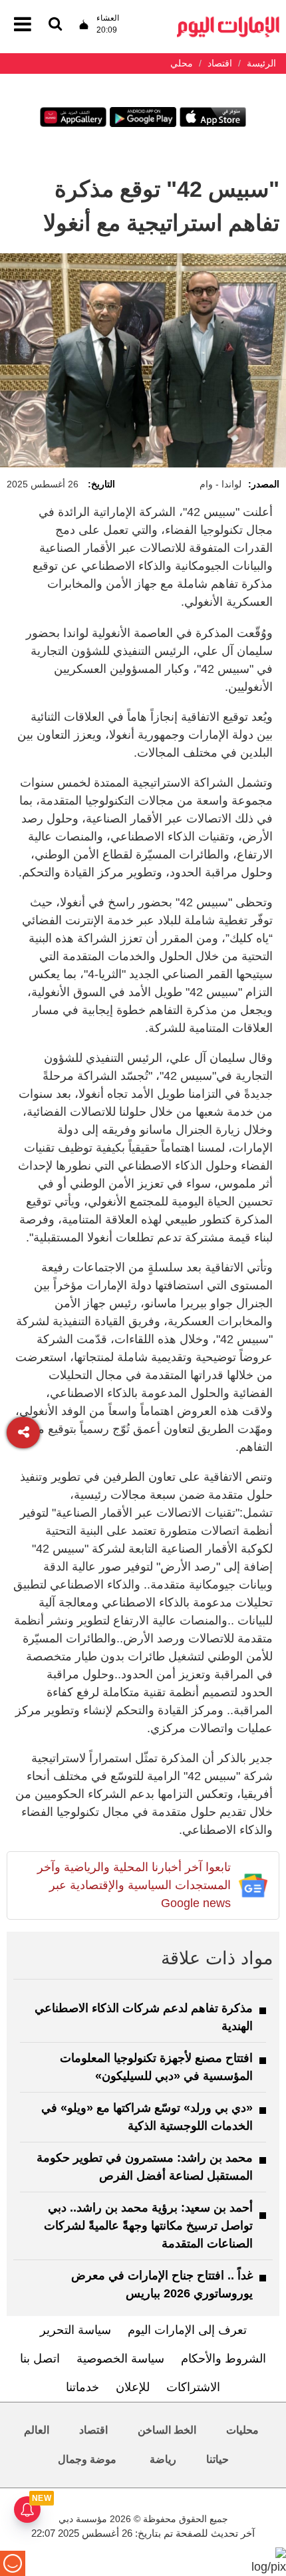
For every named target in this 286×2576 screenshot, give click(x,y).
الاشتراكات (193, 2387)
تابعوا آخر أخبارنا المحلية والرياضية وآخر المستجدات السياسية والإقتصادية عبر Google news (134, 1885)
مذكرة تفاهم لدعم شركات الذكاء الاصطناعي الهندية (144, 2017)
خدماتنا (82, 2387)
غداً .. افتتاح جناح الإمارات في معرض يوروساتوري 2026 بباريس (162, 2284)
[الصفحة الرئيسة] (228, 20)
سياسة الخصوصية (120, 2359)
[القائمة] (55, 25)
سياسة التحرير (75, 2330)
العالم (37, 2430)
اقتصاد (93, 2430)
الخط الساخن (167, 2430)
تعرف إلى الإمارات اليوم (187, 2330)
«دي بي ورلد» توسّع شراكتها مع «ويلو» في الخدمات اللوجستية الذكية (147, 2117)
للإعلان (133, 2387)
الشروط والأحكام (223, 2359)
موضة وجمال (87, 2459)
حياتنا (217, 2459)
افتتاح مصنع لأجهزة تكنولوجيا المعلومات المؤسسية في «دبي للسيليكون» (156, 2067)
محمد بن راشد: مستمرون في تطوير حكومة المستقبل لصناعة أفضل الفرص (145, 2167)
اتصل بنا (40, 2359)
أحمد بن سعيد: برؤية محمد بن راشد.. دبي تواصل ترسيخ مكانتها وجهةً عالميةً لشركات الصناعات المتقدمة (148, 2226)
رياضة (163, 2459)
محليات (242, 2430)
